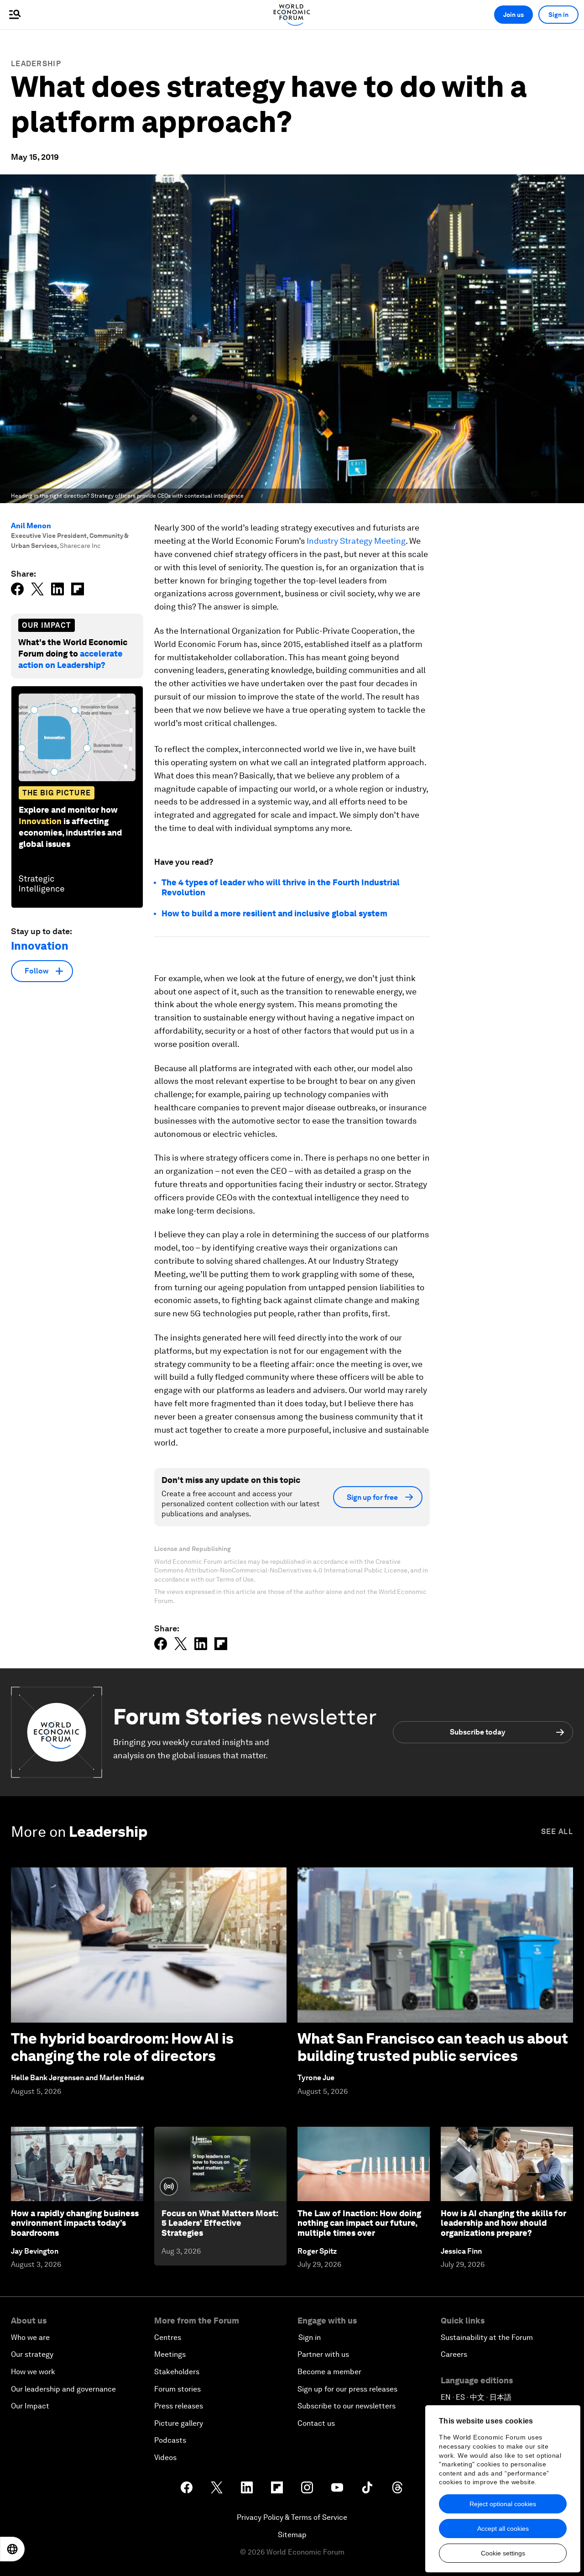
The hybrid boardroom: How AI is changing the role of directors (122, 2047)
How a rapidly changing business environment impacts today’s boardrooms (75, 2223)
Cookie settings (503, 2553)
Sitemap (292, 2535)
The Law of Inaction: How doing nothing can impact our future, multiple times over (359, 2223)
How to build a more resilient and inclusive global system (274, 913)
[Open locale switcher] (12, 2549)
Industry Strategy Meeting (356, 541)
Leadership (36, 64)
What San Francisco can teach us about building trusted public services (433, 2047)
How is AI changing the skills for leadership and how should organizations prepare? (503, 2223)
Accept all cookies (503, 2529)
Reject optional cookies (503, 2504)
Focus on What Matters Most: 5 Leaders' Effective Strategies (220, 2223)
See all (557, 1832)
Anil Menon (31, 526)
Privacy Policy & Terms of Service (292, 2517)
